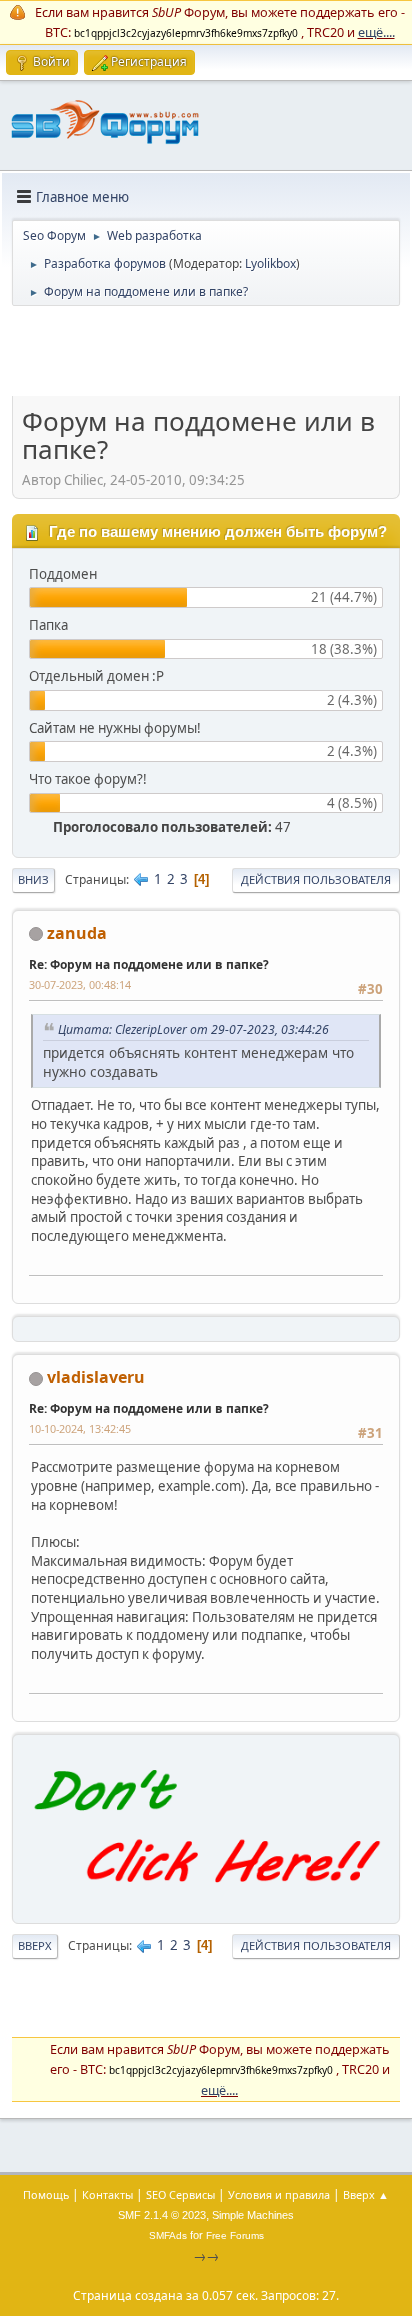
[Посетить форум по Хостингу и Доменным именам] (206, 1901)
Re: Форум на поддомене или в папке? (149, 964)
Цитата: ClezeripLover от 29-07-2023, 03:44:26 (193, 1029)
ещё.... (376, 32)
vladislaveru (96, 1377)
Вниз (33, 879)
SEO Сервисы (180, 2194)
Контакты (107, 2194)
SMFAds (168, 2235)
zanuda (77, 933)
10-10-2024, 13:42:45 (80, 1428)
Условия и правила (279, 2194)
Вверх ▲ (366, 2194)
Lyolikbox (270, 263)
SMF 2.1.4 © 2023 (162, 2215)
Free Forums (235, 2235)
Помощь (46, 2194)
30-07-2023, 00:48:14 (80, 984)
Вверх (35, 1945)
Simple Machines (253, 2215)
